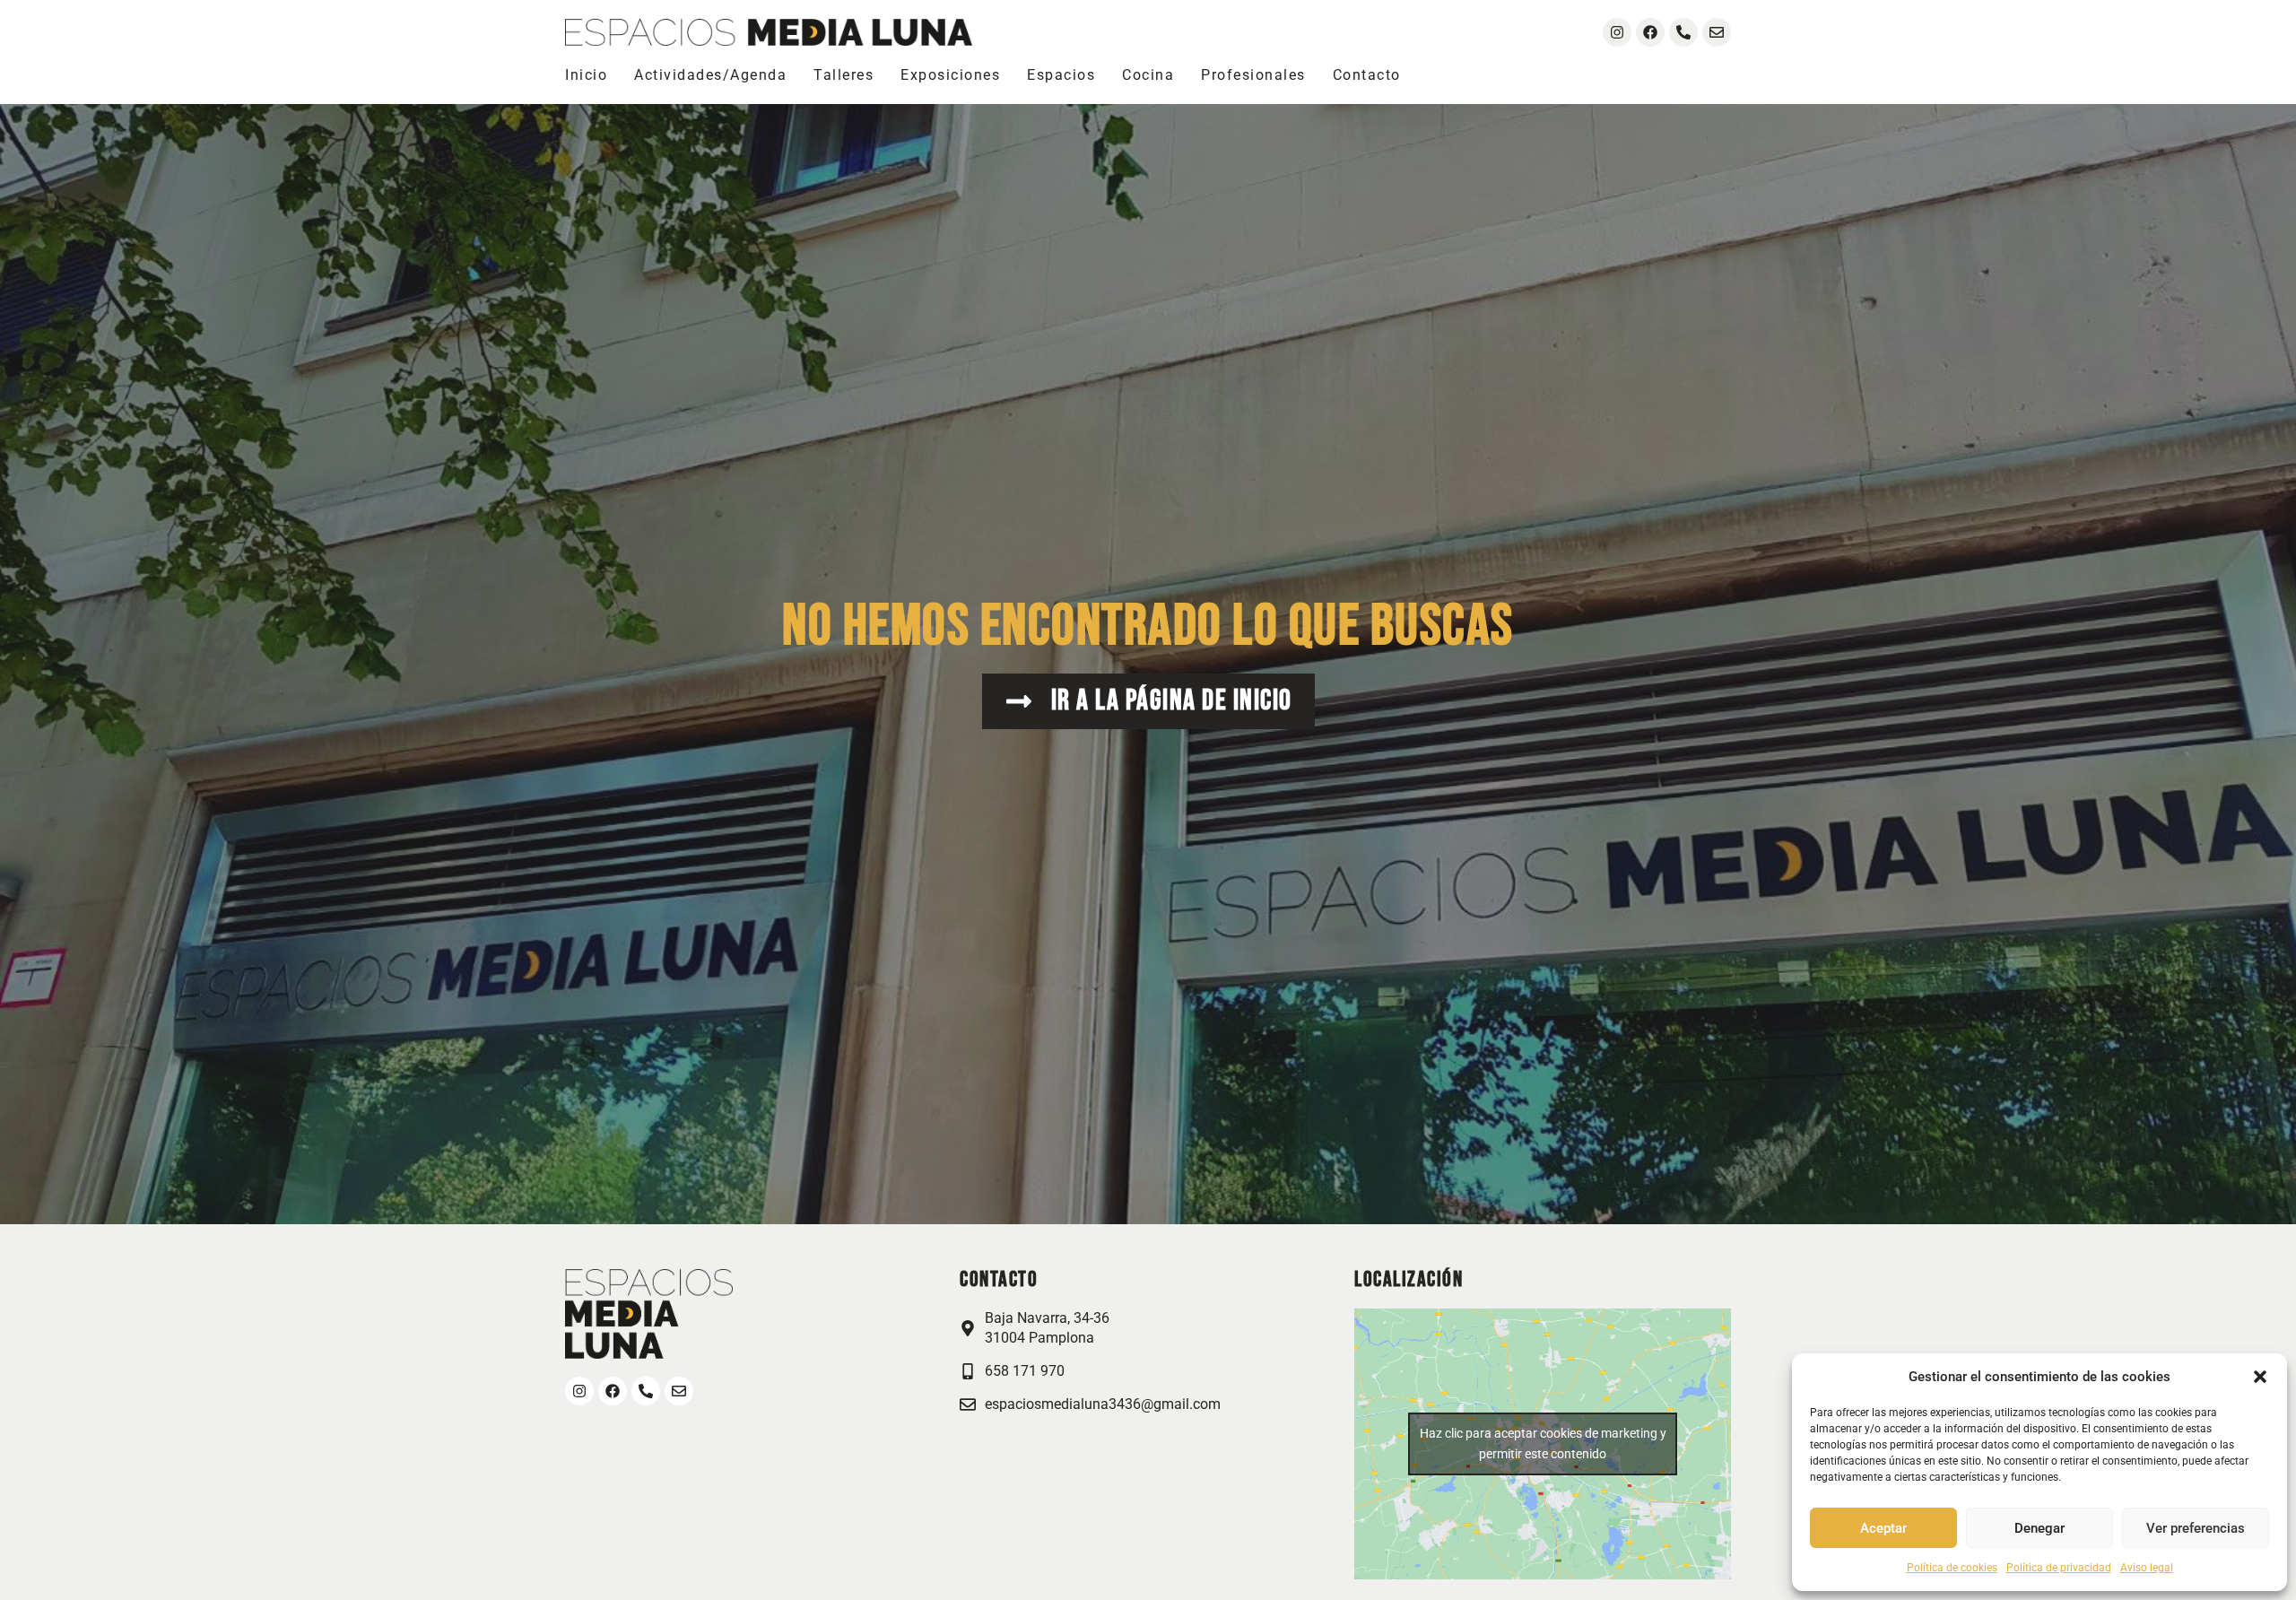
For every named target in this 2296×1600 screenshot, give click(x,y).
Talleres (844, 75)
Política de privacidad (2059, 1568)
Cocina (1148, 75)
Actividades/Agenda (710, 75)
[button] (2260, 1377)
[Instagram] (1617, 32)
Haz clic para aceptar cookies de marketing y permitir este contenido (1543, 1443)
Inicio (586, 75)
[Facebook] (1650, 32)
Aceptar (1883, 1528)
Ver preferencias (2196, 1528)
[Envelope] (1717, 32)
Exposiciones (950, 75)
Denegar (2039, 1528)
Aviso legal (2147, 1568)
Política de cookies (1952, 1568)
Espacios (1061, 75)
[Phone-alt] (1683, 32)
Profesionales (1253, 75)
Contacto (1367, 75)
